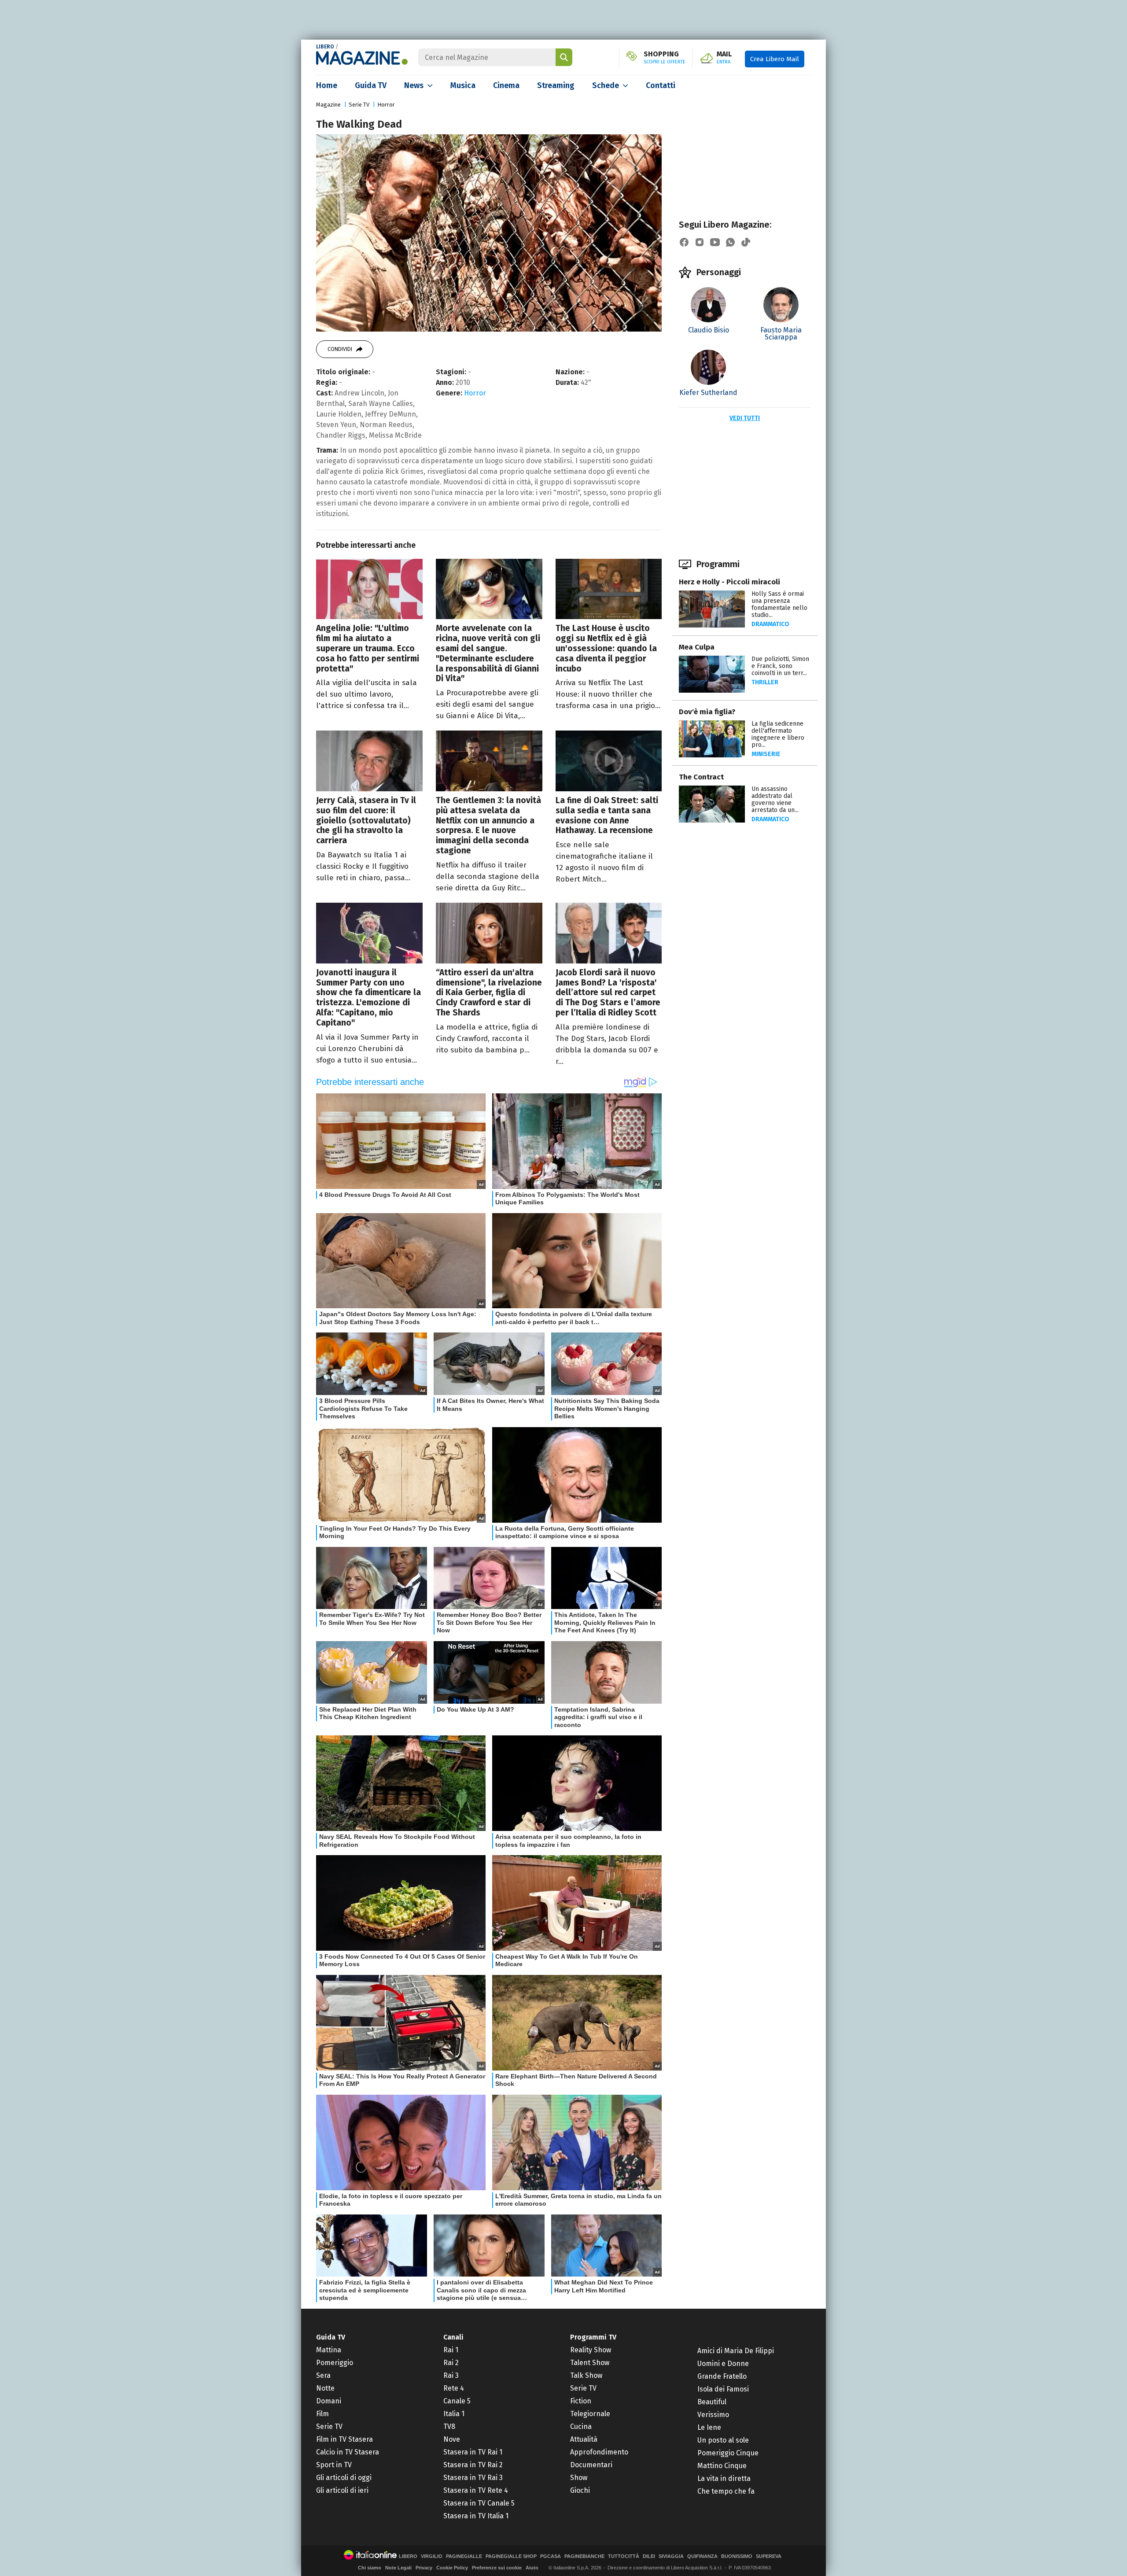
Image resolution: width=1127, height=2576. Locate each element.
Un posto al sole (723, 2440)
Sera (323, 2375)
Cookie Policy (452, 2568)
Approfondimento (599, 2452)
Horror (386, 105)
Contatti (661, 85)
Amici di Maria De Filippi (736, 2351)
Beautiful (712, 2402)
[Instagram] (700, 242)
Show (579, 2478)
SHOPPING (665, 58)
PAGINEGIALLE (464, 2556)
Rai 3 (451, 2375)
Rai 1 (451, 2350)
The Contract (701, 777)
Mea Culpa (697, 647)
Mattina (329, 2350)
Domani (329, 2401)
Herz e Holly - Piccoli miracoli (729, 582)
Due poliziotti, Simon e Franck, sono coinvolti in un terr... (780, 666)
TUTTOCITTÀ (624, 2556)
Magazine (328, 105)
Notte (325, 2388)
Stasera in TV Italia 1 (476, 2516)
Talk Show (586, 2375)
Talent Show (590, 2363)
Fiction (581, 2401)
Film (322, 2414)
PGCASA (551, 2556)
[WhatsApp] (730, 242)
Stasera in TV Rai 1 (473, 2452)
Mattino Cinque (722, 2466)
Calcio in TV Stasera (348, 2452)
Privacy (424, 2568)
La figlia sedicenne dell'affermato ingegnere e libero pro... (778, 734)
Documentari (591, 2465)
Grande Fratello (722, 2376)
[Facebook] (684, 242)
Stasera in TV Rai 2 (473, 2465)
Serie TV (359, 105)
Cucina (581, 2427)
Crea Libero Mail (775, 59)
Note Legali (398, 2568)
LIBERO (325, 47)
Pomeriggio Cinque (728, 2453)
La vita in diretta (724, 2478)
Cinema (506, 85)
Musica (463, 85)
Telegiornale (590, 2414)
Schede (606, 85)
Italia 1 (454, 2414)
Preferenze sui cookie (497, 2568)
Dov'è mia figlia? (707, 712)
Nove (452, 2439)
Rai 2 (451, 2363)
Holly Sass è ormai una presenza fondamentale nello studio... (779, 604)
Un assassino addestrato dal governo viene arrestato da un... (775, 799)
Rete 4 (454, 2388)
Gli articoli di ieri (342, 2490)
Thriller (765, 682)
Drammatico (770, 624)
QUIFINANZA (702, 2556)
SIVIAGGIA (671, 2556)
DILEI (649, 2556)
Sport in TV (334, 2465)
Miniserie (766, 754)
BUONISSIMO (737, 2556)
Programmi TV (593, 2337)
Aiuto (532, 2568)
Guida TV (371, 85)
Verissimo (713, 2415)
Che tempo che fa (726, 2491)
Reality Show (591, 2350)
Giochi (580, 2490)
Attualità (584, 2439)
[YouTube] (715, 242)
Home (327, 85)
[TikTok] (746, 242)
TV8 (449, 2427)
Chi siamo (370, 2568)
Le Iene (709, 2427)
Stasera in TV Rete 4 (476, 2490)
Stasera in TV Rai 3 (473, 2478)
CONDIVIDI (340, 349)
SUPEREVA (769, 2556)
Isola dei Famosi (723, 2389)
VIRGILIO (432, 2556)
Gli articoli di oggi (344, 2478)
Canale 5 (457, 2401)
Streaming (556, 85)
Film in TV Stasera (344, 2439)
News (414, 85)
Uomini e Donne (723, 2364)
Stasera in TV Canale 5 (479, 2503)
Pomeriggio (335, 2363)
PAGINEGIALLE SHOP (511, 2556)
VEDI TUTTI (745, 418)
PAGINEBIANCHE (584, 2556)
